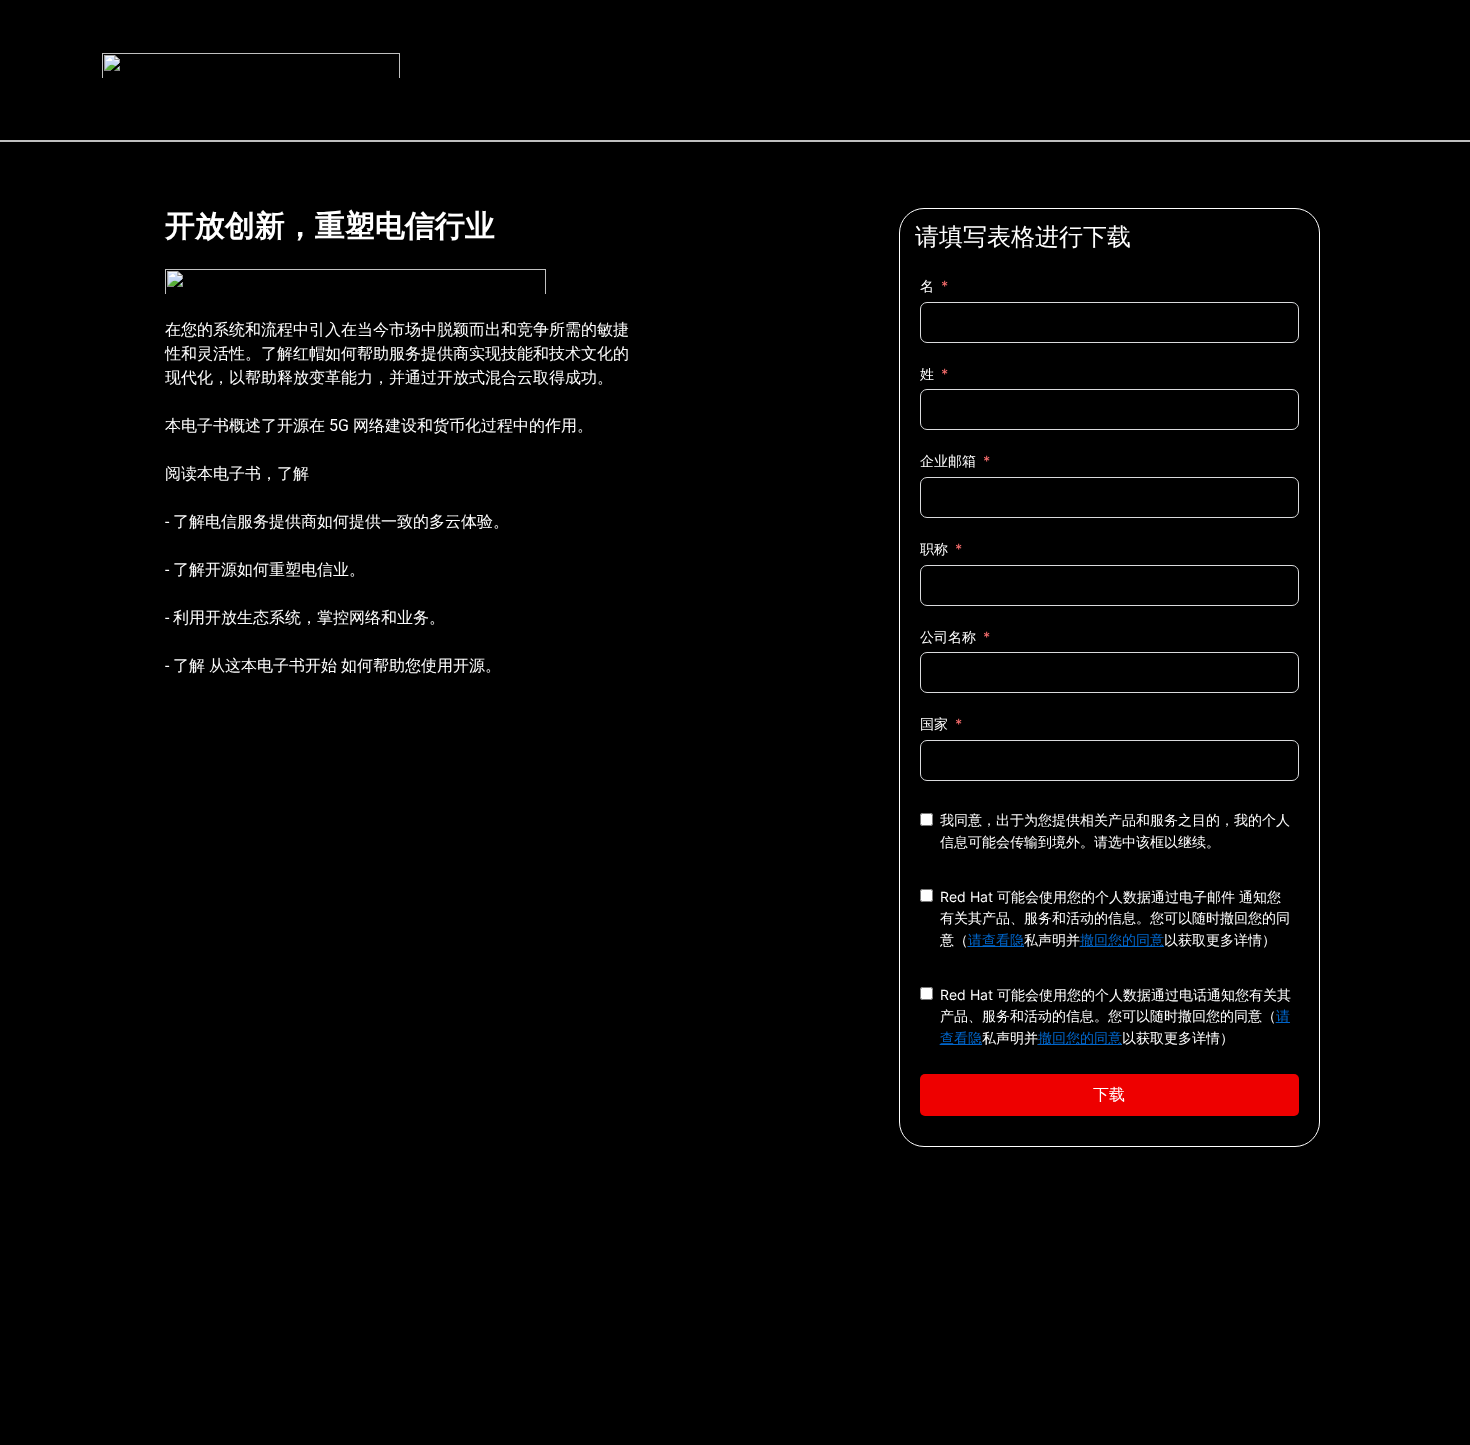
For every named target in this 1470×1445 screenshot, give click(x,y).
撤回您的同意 (1122, 939)
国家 (934, 723)
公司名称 (948, 636)
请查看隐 (996, 939)
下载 (1109, 1094)
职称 (934, 548)
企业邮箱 (948, 460)
